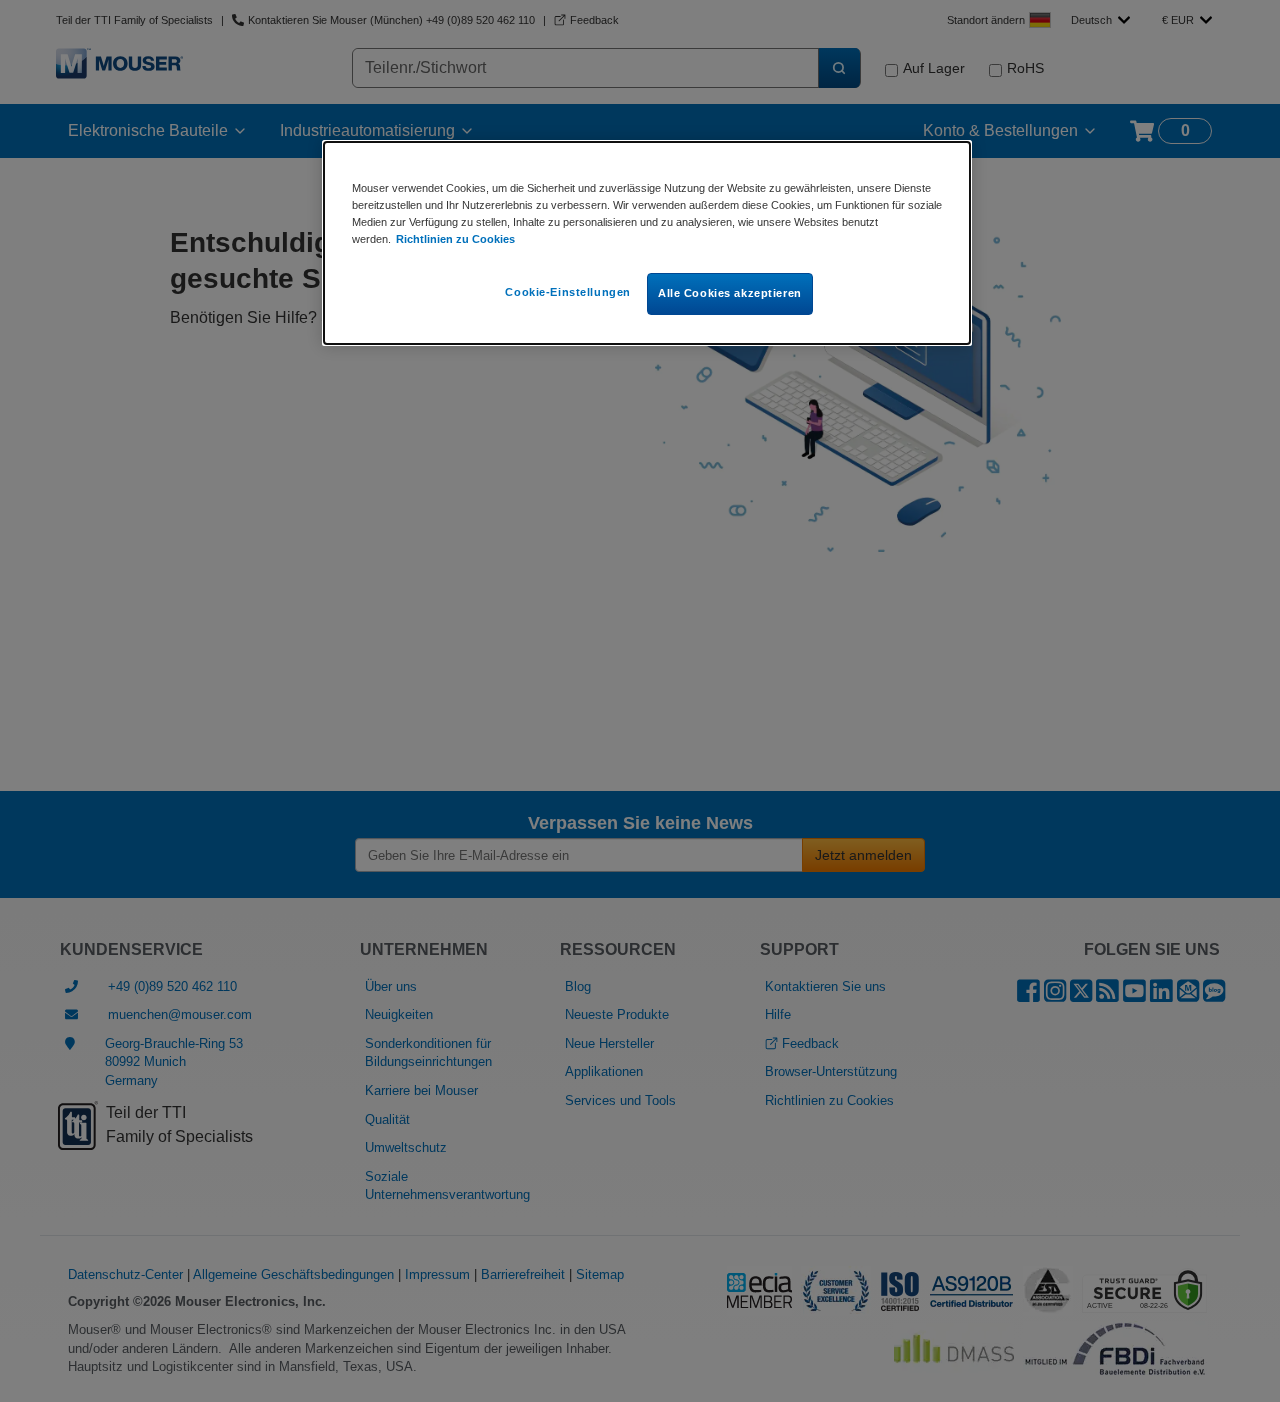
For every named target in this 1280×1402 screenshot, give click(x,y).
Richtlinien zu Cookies (455, 239)
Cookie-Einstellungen (567, 292)
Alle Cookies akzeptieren (730, 293)
